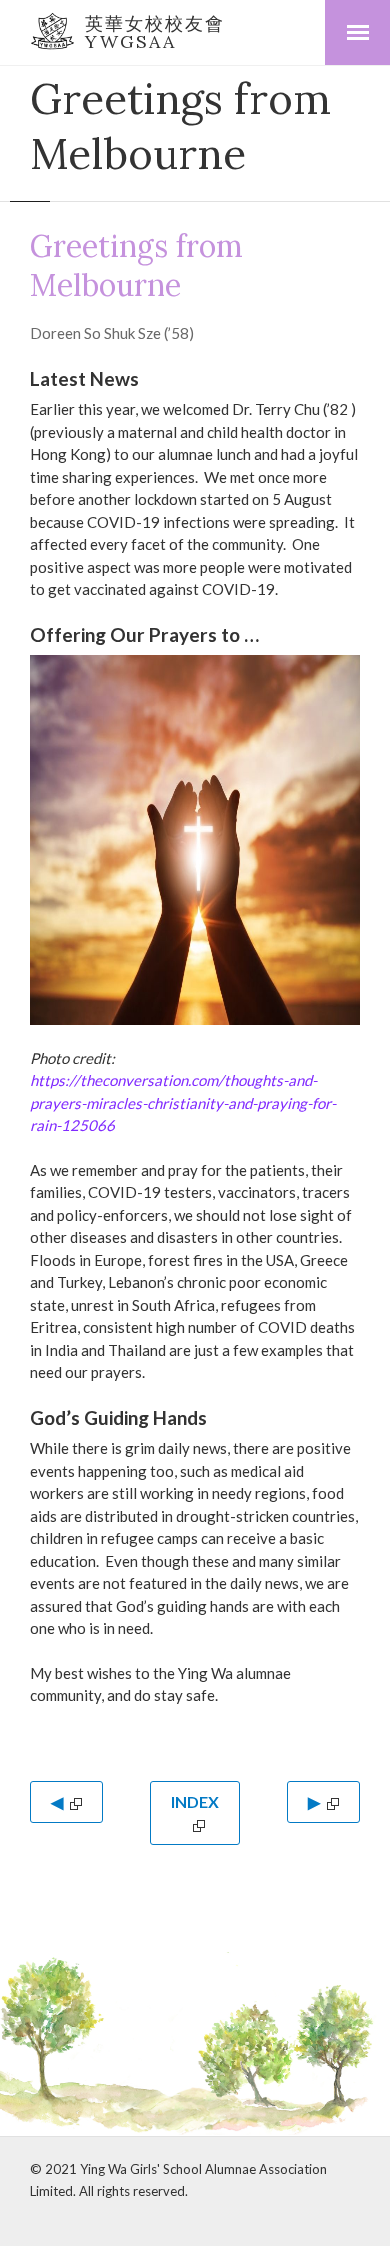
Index (195, 1801)
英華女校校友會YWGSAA (155, 32)
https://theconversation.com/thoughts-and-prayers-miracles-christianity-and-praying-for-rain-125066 (183, 1102)
